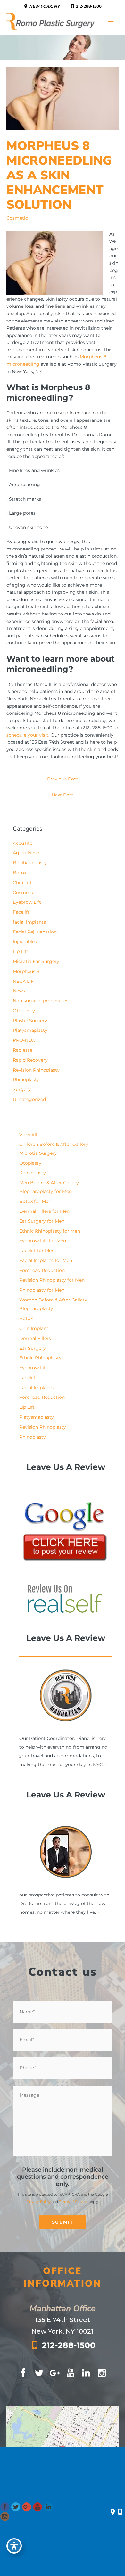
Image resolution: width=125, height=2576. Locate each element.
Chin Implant (34, 1328)
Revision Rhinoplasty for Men (52, 1280)
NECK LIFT (25, 981)
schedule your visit (27, 735)
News (19, 991)
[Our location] (120, 2512)
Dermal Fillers (35, 1338)
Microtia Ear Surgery (36, 961)
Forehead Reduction (42, 1270)
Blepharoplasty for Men (46, 1191)
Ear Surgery (33, 1348)
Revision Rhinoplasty (36, 1070)
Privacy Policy (39, 2202)
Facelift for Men (37, 1251)
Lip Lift (21, 951)
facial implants (29, 922)
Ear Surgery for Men (42, 1221)
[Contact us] (113, 2512)
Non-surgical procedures (41, 1001)
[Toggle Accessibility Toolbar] (14, 2546)
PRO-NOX (24, 1040)
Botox (20, 873)
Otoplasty (24, 1011)
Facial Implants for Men (46, 1260)
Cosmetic (17, 218)
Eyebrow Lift (27, 902)
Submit (63, 2222)
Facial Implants (36, 1388)
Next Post (63, 795)
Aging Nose (26, 853)
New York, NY (44, 6)
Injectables (25, 942)
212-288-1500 (88, 6)
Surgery (22, 1089)
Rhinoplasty (26, 1080)
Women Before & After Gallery (53, 1300)
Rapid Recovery (30, 1060)
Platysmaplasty (30, 1030)
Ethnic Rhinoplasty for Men (50, 1231)
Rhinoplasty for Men (42, 1290)
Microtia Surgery (38, 1153)
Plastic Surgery (30, 1021)
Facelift (21, 912)
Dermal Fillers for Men (44, 1211)
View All (28, 1135)
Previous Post (63, 779)
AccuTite (23, 843)
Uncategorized (29, 1099)
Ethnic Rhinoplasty (40, 1358)
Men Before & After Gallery (49, 1183)
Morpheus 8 (26, 971)
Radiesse (23, 1050)
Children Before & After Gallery (54, 1144)
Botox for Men (35, 1201)
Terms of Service (73, 2202)
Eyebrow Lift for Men (43, 1241)
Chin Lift (22, 883)
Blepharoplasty (30, 863)
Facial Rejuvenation (35, 932)
